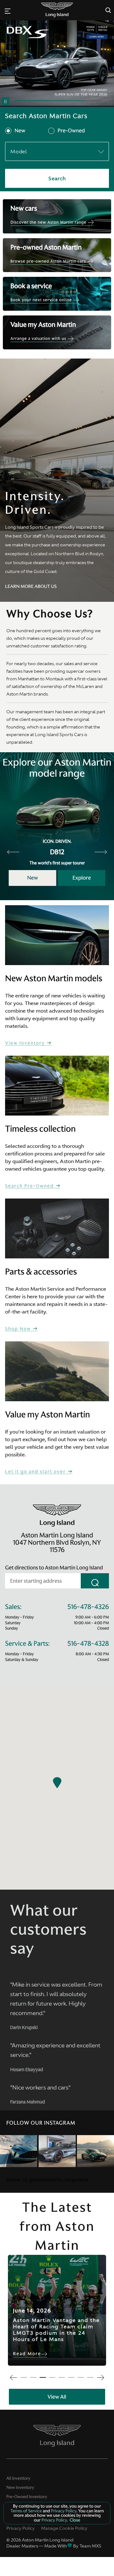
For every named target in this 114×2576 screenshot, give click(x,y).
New (20, 131)
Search (57, 178)
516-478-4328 (88, 1644)
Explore (82, 878)
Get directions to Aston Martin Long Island (54, 1568)
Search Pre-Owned (30, 1186)
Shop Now (19, 1329)
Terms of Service (27, 2511)
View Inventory (26, 1043)
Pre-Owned (71, 131)
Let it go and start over (36, 1472)
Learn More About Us (31, 586)
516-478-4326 (88, 1607)
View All (57, 2397)
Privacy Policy (21, 2528)
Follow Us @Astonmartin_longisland (47, 2180)
